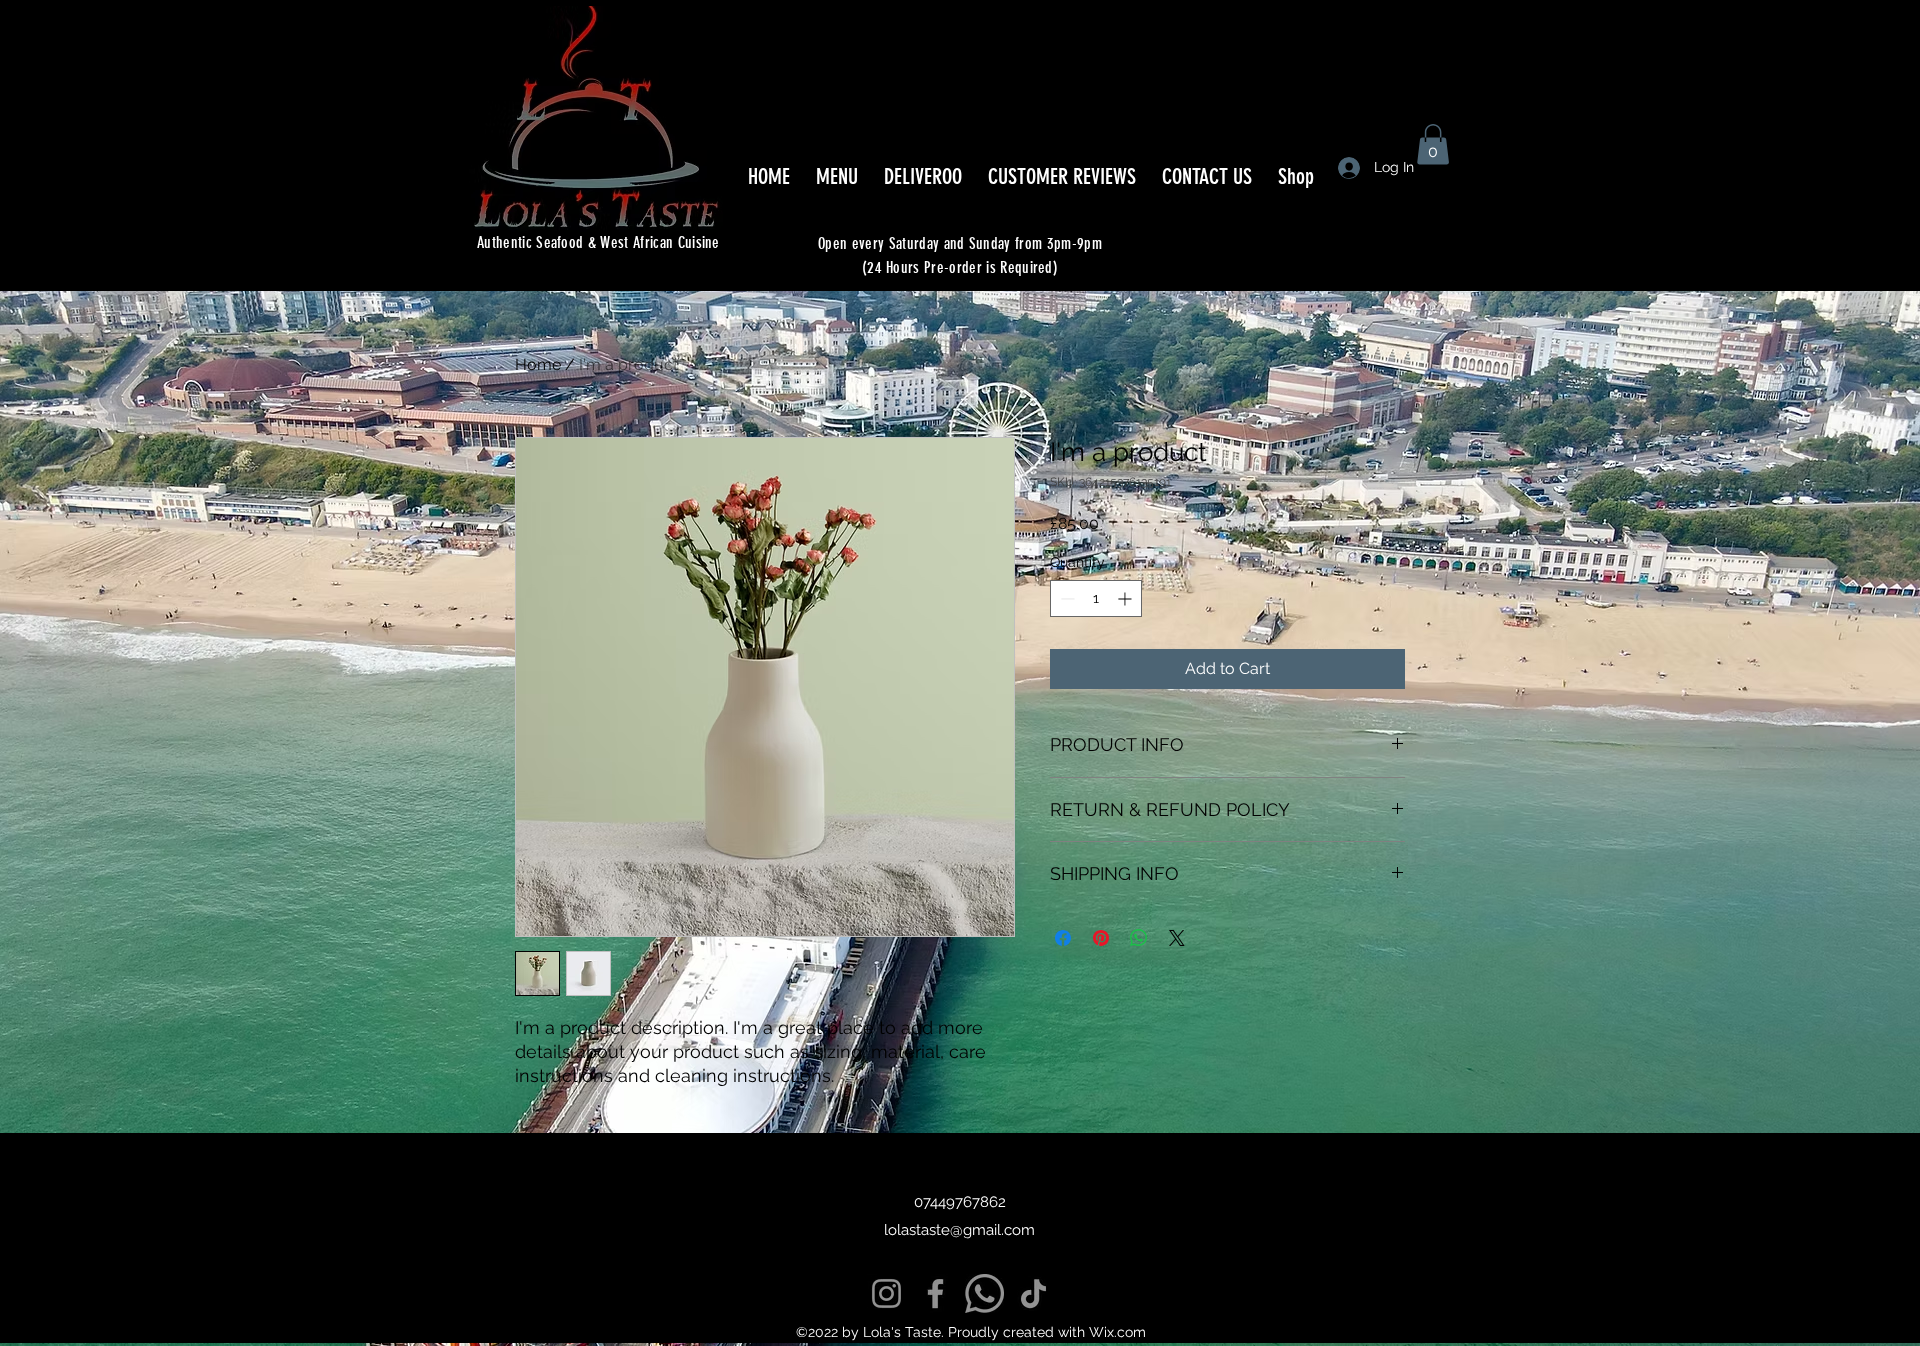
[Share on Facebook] (1063, 938)
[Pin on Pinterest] (1101, 938)
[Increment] (1126, 598)
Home (538, 364)
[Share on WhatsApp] (1139, 938)
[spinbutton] (1096, 598)
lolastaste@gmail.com (959, 1230)
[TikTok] (1033, 1293)
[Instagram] (886, 1293)
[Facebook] (935, 1293)
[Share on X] (1177, 938)
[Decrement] (1065, 598)
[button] (1433, 144)
